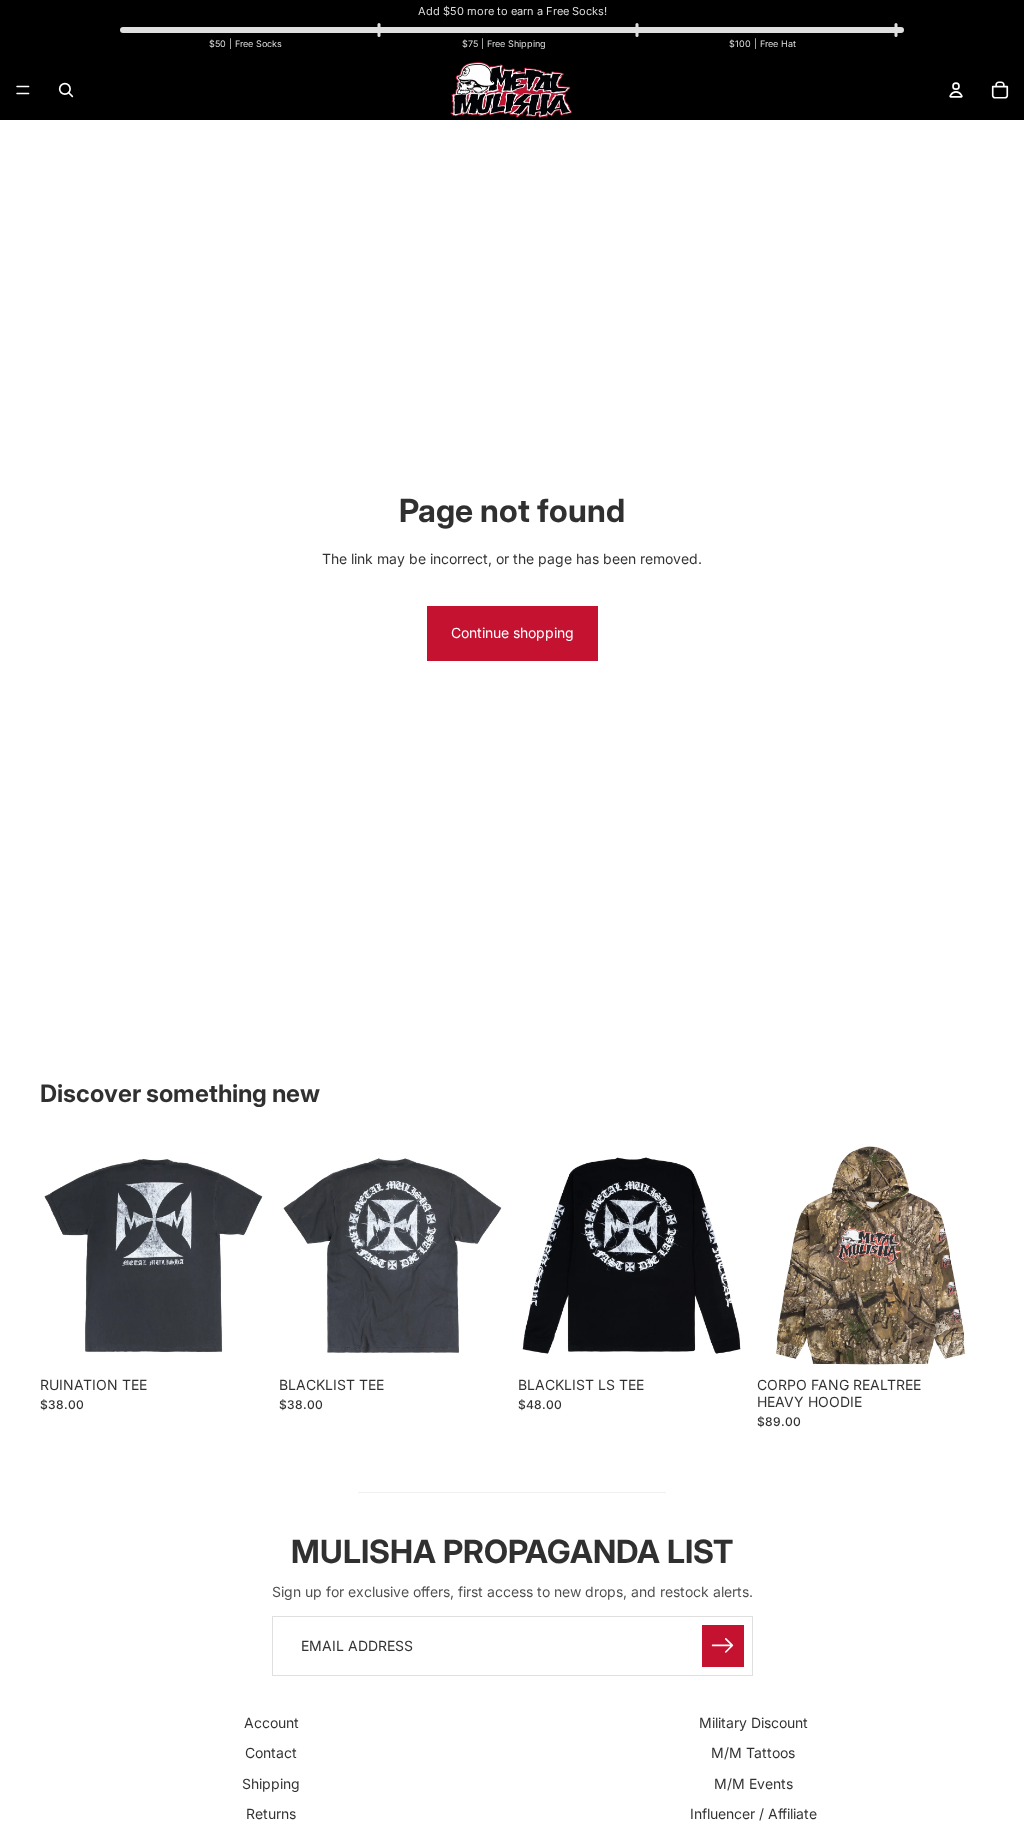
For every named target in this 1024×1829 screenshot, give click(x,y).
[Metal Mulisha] (511, 90)
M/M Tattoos (753, 1752)
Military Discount (753, 1722)
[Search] (66, 90)
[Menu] (23, 90)
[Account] (956, 90)
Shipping (271, 1783)
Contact (271, 1752)
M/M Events (753, 1783)
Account (271, 1722)
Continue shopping (512, 632)
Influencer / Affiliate (753, 1813)
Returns (271, 1813)
